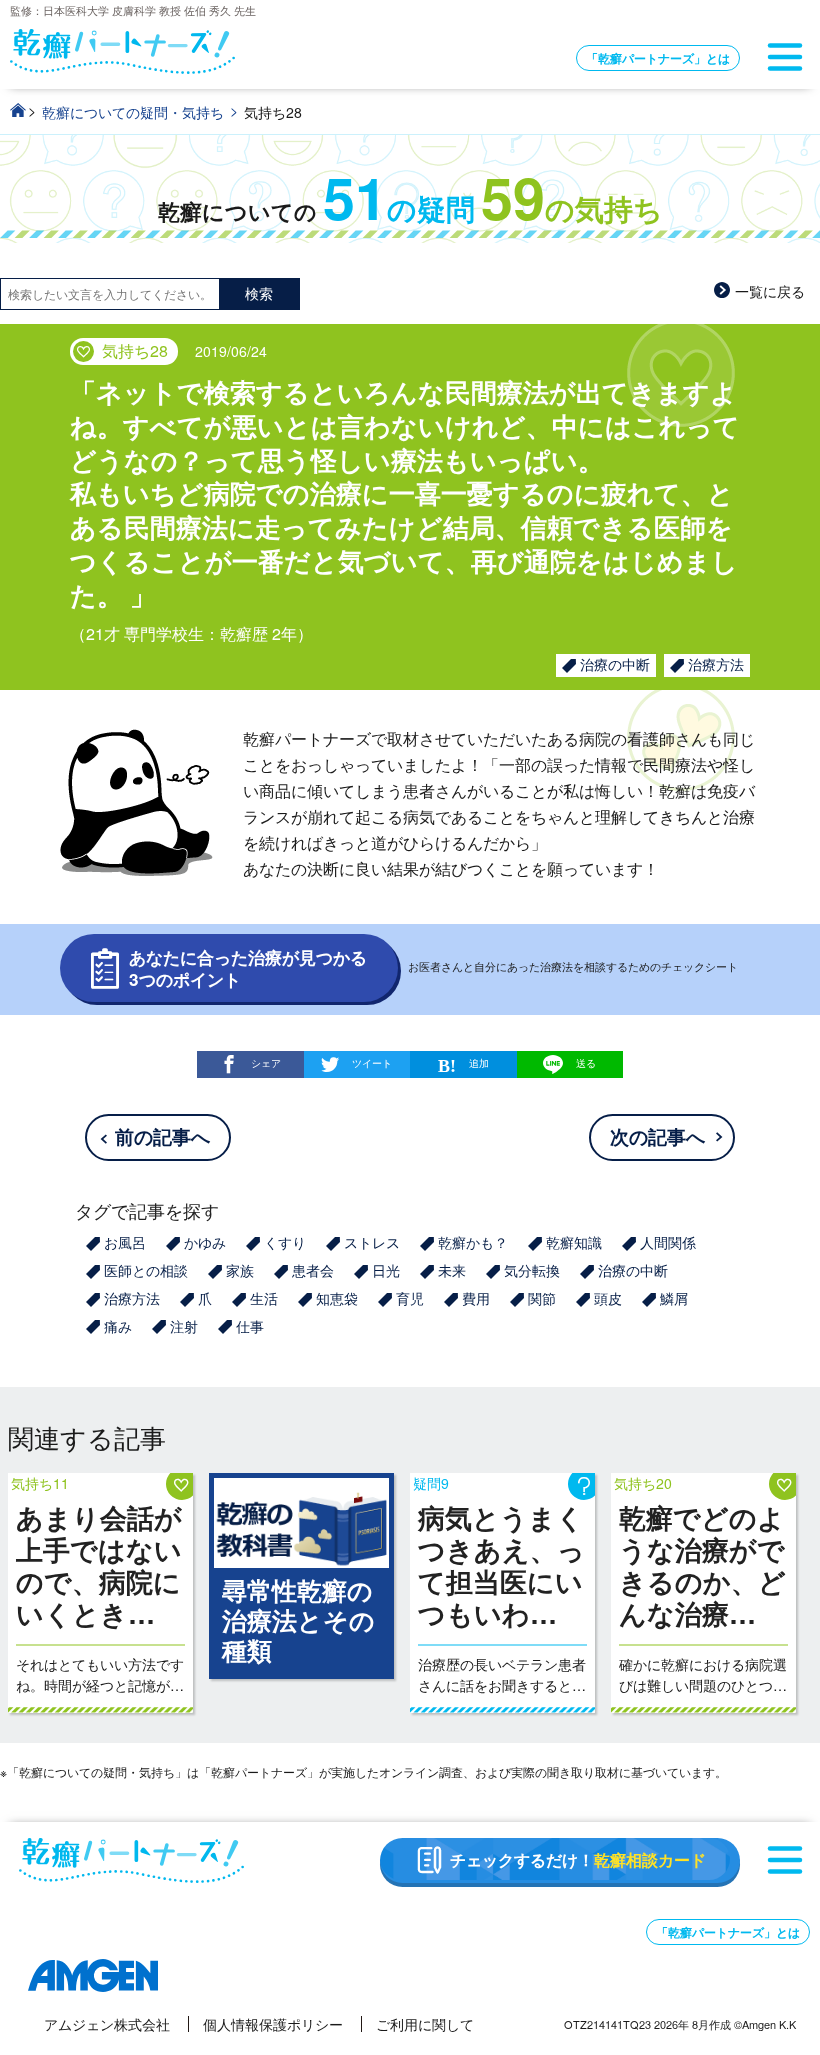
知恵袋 (337, 1298)
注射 (184, 1326)
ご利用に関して (425, 2024)
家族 (240, 1270)
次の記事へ (657, 1136)
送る (586, 1063)
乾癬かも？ (473, 1242)
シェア (266, 1062)
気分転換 (532, 1270)
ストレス (372, 1242)
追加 (479, 1062)
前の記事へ (162, 1136)
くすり (285, 1242)
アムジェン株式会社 (107, 2024)
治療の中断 (615, 664)
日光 (386, 1270)
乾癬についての (410, 211)
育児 (410, 1298)
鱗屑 (674, 1298)
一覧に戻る (770, 291)
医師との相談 (146, 1270)
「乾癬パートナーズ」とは (658, 58)
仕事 (250, 1326)
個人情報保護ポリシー (273, 2024)
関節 (542, 1298)
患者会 (313, 1270)
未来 (452, 1270)
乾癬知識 (574, 1242)
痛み (118, 1326)
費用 (476, 1298)
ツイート (372, 1062)
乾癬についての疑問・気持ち (133, 112)
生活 (264, 1298)
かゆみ (205, 1242)
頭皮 (608, 1298)
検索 (259, 293)
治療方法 (716, 664)
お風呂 (125, 1242)
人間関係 (668, 1242)
